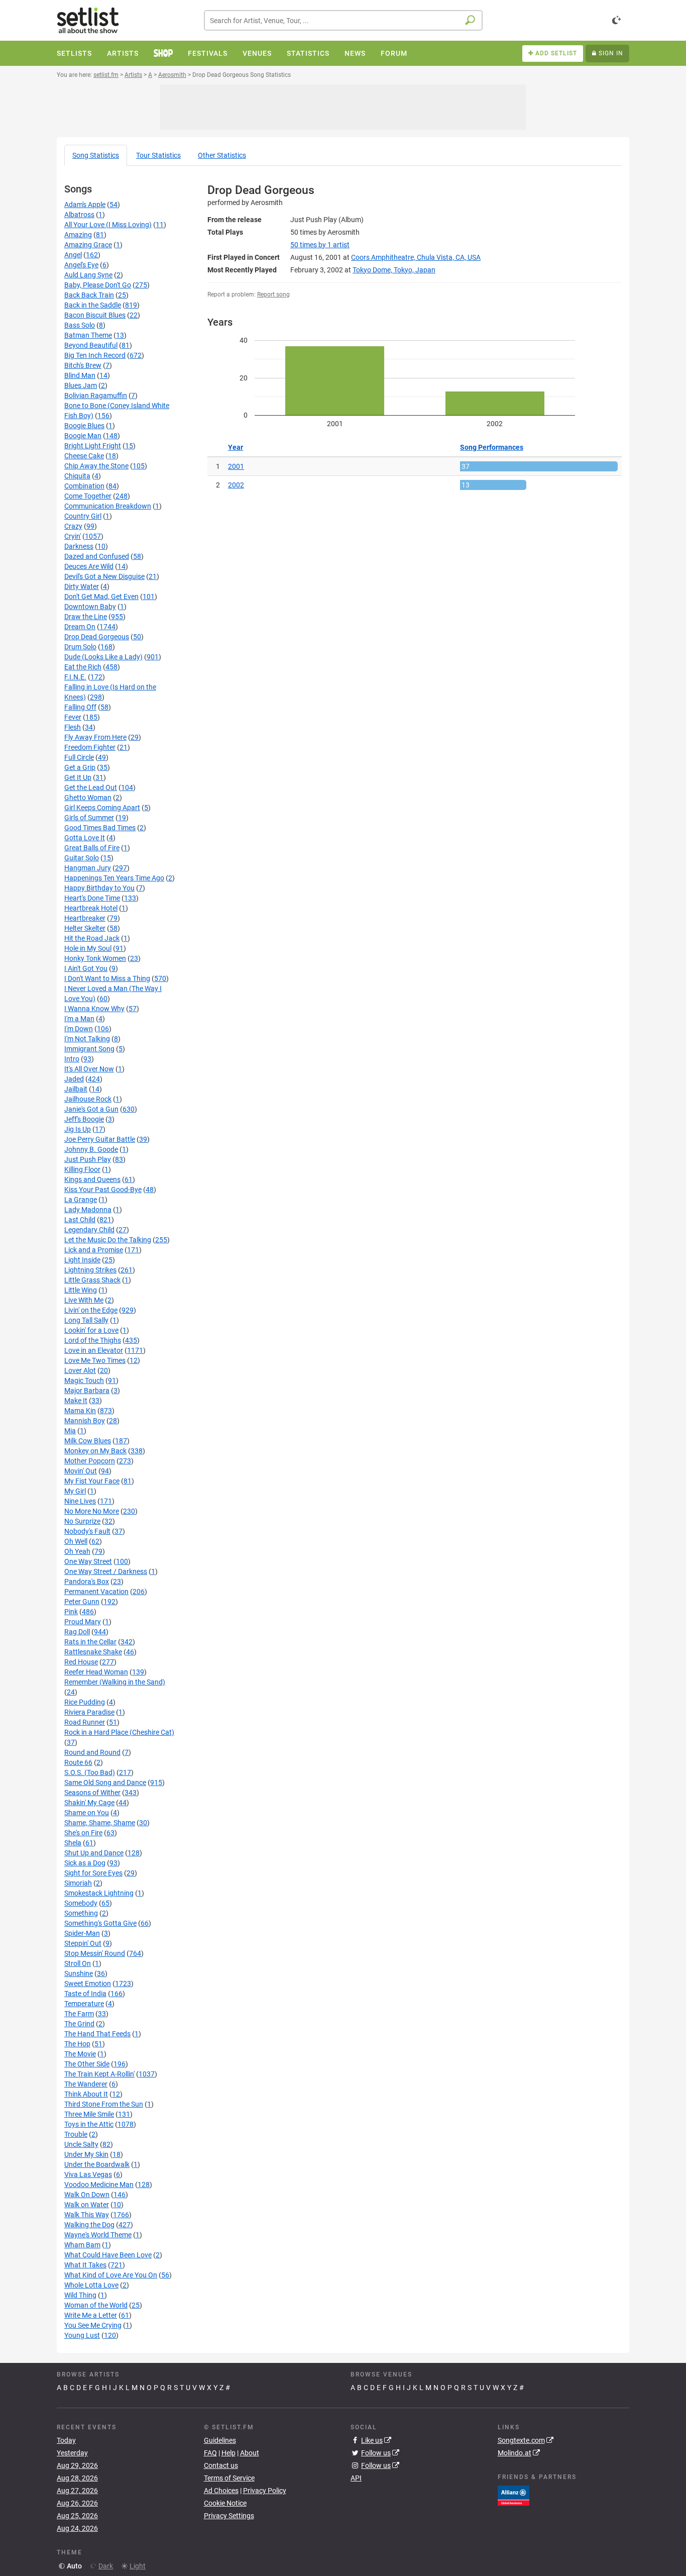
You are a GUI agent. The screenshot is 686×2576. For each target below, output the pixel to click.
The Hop (77, 2044)
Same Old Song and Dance (105, 1782)
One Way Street (88, 1561)
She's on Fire (83, 1833)
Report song (273, 294)
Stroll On (78, 1963)
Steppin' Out (83, 1943)
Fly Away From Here (95, 737)
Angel (73, 255)
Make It (76, 1401)
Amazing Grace (88, 245)
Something (81, 1913)
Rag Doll (77, 1632)
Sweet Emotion (88, 1984)
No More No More (92, 1511)
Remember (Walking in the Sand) (115, 1682)
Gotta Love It (85, 838)
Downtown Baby (90, 607)
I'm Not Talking (87, 1039)
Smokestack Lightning (99, 1893)
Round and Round (92, 1752)
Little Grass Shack (92, 1280)
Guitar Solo (82, 858)
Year (236, 447)
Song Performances (492, 447)
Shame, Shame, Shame (100, 1823)
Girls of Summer (89, 818)
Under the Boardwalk (97, 2164)
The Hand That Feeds (97, 2034)
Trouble (76, 2134)
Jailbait (76, 1089)
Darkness (79, 546)
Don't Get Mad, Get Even (101, 597)
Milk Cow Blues (88, 1441)
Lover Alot (80, 1370)
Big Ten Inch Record (95, 355)
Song (96, 155)
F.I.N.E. (75, 677)
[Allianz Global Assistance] (513, 2495)
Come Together (88, 496)
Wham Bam (82, 2245)
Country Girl (83, 516)
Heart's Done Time (92, 898)
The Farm (79, 2014)
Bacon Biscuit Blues (95, 315)
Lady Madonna (88, 1210)
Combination (84, 486)
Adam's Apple (85, 205)
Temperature (84, 2004)
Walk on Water (87, 2205)
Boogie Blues (84, 426)
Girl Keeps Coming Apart (102, 808)
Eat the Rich (83, 667)
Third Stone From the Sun (104, 2104)
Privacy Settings (229, 2516)
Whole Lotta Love (91, 2285)
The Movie (80, 2054)
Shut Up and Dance (94, 1853)
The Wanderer (86, 2084)
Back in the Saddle (93, 305)
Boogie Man (83, 436)
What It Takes (85, 2265)
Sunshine (79, 1973)
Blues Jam (81, 385)
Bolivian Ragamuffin (96, 395)
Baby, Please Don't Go (98, 285)
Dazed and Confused (97, 556)
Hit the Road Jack (92, 938)
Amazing (78, 235)
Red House (81, 1662)
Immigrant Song (89, 1049)
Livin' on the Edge (91, 1310)
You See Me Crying (93, 2325)
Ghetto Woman (88, 798)
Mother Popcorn (90, 1461)
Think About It (86, 2094)
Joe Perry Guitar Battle (100, 1139)
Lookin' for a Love (91, 1330)
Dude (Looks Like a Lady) (103, 657)
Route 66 (78, 1762)
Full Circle (79, 757)
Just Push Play (88, 1159)
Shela (73, 1843)
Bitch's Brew (83, 365)
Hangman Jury (88, 868)
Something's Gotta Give (100, 1923)
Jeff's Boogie (84, 1119)
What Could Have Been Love (108, 2255)
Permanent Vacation (96, 1592)
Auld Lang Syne (88, 275)
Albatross (79, 215)
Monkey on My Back (95, 1451)
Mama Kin (80, 1411)
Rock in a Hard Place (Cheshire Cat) (119, 1732)
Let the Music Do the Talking (108, 1240)
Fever (73, 717)
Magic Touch (84, 1380)
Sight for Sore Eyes (93, 1873)
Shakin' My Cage (89, 1803)
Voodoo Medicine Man (99, 2185)
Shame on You (87, 1813)
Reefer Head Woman (96, 1672)
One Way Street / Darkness (106, 1571)
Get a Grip (80, 767)
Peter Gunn (82, 1602)
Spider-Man (82, 1933)
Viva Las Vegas (88, 2174)
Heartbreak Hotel (91, 908)
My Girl (75, 1491)
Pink (71, 1612)
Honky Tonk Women (95, 958)
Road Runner (85, 1722)
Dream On (80, 627)
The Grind (79, 2024)
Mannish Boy (85, 1421)
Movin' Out (81, 1471)
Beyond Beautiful (91, 345)
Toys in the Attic (89, 2124)
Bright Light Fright (93, 446)
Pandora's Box (87, 1581)
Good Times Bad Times (100, 828)
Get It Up (78, 777)
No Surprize (82, 1521)
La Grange (81, 1200)
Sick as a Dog (85, 1863)
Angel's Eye (81, 265)
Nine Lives (80, 1501)
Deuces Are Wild (89, 566)
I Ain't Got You (86, 968)
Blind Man (80, 375)
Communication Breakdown (108, 506)
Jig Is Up (78, 1129)
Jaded (74, 1079)
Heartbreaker (85, 918)
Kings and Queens (92, 1179)
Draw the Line (86, 617)
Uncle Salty (81, 2144)
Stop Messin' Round (95, 1953)
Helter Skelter (85, 928)
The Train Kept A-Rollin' (99, 2074)
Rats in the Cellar (90, 1642)
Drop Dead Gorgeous (97, 637)
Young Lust (82, 2335)
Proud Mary (83, 1622)
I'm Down (79, 1029)
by (320, 245)
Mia (70, 1431)
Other (222, 155)
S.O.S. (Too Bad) (90, 1772)
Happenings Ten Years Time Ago (114, 878)
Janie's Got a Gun (91, 1109)
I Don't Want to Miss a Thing (107, 978)
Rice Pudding (85, 1702)
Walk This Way (87, 2215)
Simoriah (78, 1883)
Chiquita (77, 476)
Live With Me (84, 1300)
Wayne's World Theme (98, 2235)
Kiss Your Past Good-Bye (103, 1190)
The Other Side (87, 2064)
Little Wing (81, 1290)
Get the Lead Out (91, 787)
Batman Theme (88, 335)
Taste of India (85, 1994)
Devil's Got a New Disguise (104, 576)
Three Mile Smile (89, 2114)
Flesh (73, 727)
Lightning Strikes (90, 1270)
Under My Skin (86, 2154)
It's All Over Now (89, 1069)
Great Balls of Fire (92, 848)
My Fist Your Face (92, 1481)
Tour (158, 155)
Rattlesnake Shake (93, 1652)
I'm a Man (79, 1019)
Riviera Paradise (89, 1712)
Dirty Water (82, 586)
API (356, 2478)
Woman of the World (96, 2305)
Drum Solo (80, 647)
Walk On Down (87, 2195)
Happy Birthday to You (99, 888)
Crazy (73, 526)
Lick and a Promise (94, 1250)
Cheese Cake (84, 456)
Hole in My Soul (88, 948)
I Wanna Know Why (94, 1009)
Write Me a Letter (91, 2315)
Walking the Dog (89, 2225)
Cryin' (73, 536)
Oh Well (76, 1541)
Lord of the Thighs (93, 1340)
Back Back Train (89, 295)
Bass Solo (80, 325)
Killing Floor (82, 1169)
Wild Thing (80, 2295)
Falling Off (80, 707)
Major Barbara (87, 1391)
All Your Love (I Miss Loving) (108, 225)
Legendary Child (89, 1230)
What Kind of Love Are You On (111, 2275)
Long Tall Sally (86, 1320)
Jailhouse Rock (88, 1099)
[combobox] (343, 20)
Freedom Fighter (90, 747)
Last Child (80, 1220)
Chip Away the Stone (96, 466)
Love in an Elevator (94, 1350)
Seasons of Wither (92, 1793)
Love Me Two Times (95, 1360)
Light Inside (82, 1260)
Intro (72, 1059)
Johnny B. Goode (91, 1149)
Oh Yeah (77, 1551)
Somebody (81, 1903)
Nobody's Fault (87, 1531)
